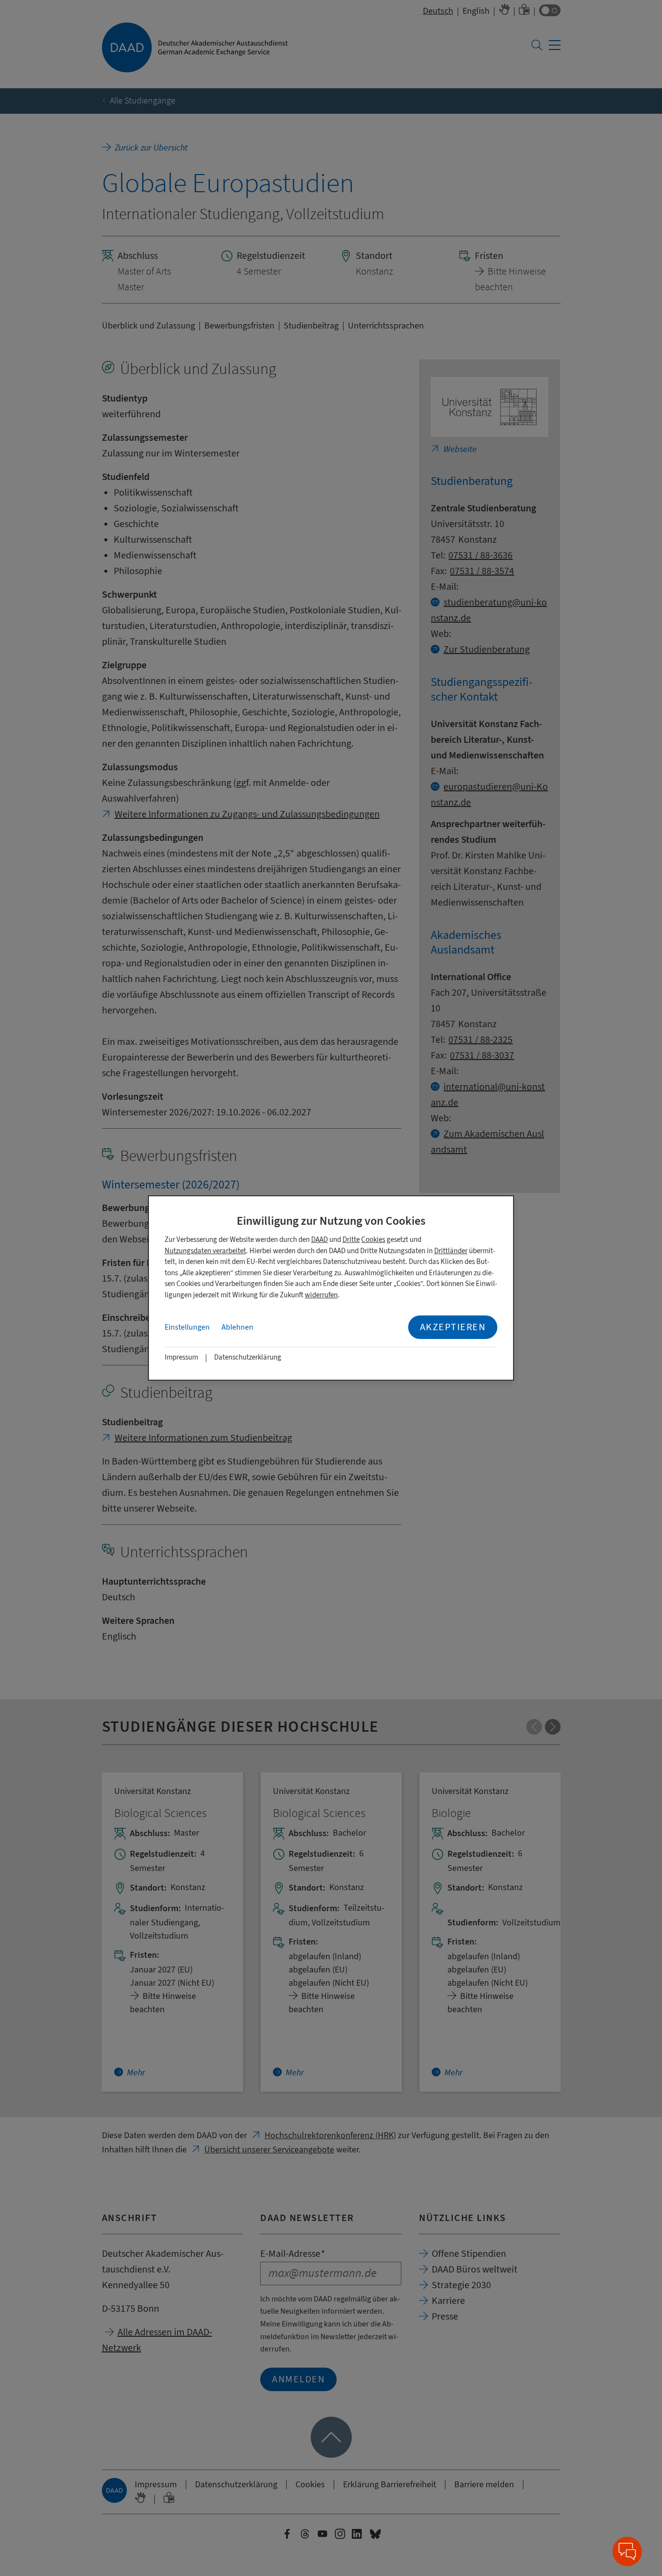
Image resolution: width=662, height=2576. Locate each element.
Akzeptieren (453, 1327)
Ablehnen (237, 1327)
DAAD (319, 1240)
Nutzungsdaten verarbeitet (205, 1251)
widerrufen (321, 1295)
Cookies (373, 1240)
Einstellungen (187, 1327)
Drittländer (451, 1251)
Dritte (351, 1240)
